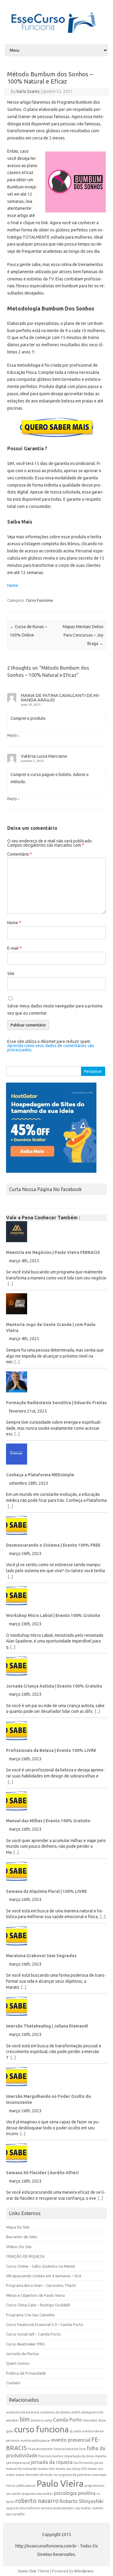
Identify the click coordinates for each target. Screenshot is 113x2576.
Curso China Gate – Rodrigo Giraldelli (38, 2305)
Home (13, 585)
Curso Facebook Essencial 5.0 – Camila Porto (45, 2324)
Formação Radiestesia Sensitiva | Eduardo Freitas (56, 1403)
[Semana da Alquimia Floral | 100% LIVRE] (56, 1873)
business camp (41, 2420)
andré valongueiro (85, 2412)
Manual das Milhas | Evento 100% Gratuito (48, 1821)
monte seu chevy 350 (71, 2469)
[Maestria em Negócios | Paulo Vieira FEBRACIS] (56, 1234)
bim (25, 2419)
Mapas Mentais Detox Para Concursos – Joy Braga (83, 635)
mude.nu (51, 2475)
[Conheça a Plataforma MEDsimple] (56, 1456)
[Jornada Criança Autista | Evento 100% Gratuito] (56, 1668)
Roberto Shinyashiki (82, 2501)
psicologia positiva (75, 2493)
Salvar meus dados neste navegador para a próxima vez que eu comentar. (55, 1010)
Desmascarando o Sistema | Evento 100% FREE (53, 1545)
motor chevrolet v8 (29, 2475)
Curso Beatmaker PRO (25, 2344)
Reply (12, 735)
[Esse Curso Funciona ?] (56, 33)
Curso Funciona (39, 600)
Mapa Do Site (18, 2227)
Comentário (20, 854)
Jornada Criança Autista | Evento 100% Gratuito (54, 1686)
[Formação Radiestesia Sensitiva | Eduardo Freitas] (56, 1384)
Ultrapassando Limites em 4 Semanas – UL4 (43, 2276)
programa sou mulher (37, 2494)
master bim (47, 2469)
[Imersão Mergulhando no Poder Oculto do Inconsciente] (56, 2079)
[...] (10, 1284)
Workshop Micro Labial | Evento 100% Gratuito (53, 1615)
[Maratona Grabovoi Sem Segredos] (56, 1938)
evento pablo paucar (35, 2440)
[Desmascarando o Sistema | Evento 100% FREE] (56, 1528)
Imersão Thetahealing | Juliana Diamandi (47, 2026)
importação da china (79, 2456)
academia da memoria (23, 2412)
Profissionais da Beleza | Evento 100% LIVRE (51, 1750)
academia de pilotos (55, 2412)
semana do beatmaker (57, 2508)
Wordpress (84, 2571)
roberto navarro (37, 2501)
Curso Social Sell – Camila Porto (33, 2334)
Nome (14, 923)
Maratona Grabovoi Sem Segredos (41, 1956)
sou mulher (83, 2508)
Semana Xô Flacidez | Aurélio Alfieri (42, 2173)
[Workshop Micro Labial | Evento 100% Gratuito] (56, 1598)
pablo (21, 2486)
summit (98, 2508)
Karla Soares (28, 91)
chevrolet (90, 2420)
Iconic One (27, 2571)
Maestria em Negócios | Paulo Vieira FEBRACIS (53, 1252)
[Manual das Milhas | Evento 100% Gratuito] (56, 1803)
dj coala (75, 2431)
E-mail (14, 948)
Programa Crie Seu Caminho (30, 2315)
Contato (13, 2383)
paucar (31, 2486)
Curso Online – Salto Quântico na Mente (41, 2266)
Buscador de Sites (22, 2237)
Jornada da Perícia (22, 2354)
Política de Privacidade (26, 2373)
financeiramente (40, 2449)
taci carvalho (15, 2514)
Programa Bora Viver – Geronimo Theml (41, 2285)
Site (11, 973)
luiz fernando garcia (88, 2463)
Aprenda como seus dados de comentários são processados (51, 1048)
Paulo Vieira (60, 2484)
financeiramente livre (70, 2449)
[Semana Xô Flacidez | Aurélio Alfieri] (56, 2155)
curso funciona (41, 2429)
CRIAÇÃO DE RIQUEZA (25, 2256)
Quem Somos (18, 2363)
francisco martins (51, 2456)
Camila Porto (67, 2420)
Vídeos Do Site (19, 2247)
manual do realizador (22, 2469)
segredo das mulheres (23, 2508)
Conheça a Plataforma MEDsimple (40, 1475)
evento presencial (71, 2440)
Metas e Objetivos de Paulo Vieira (35, 2295)
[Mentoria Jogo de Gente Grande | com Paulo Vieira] (56, 1306)
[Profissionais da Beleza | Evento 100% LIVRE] (56, 1733)
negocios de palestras (75, 2475)
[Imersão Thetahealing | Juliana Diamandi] (56, 2008)
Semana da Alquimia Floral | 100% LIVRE (46, 1891)
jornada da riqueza (52, 2462)
